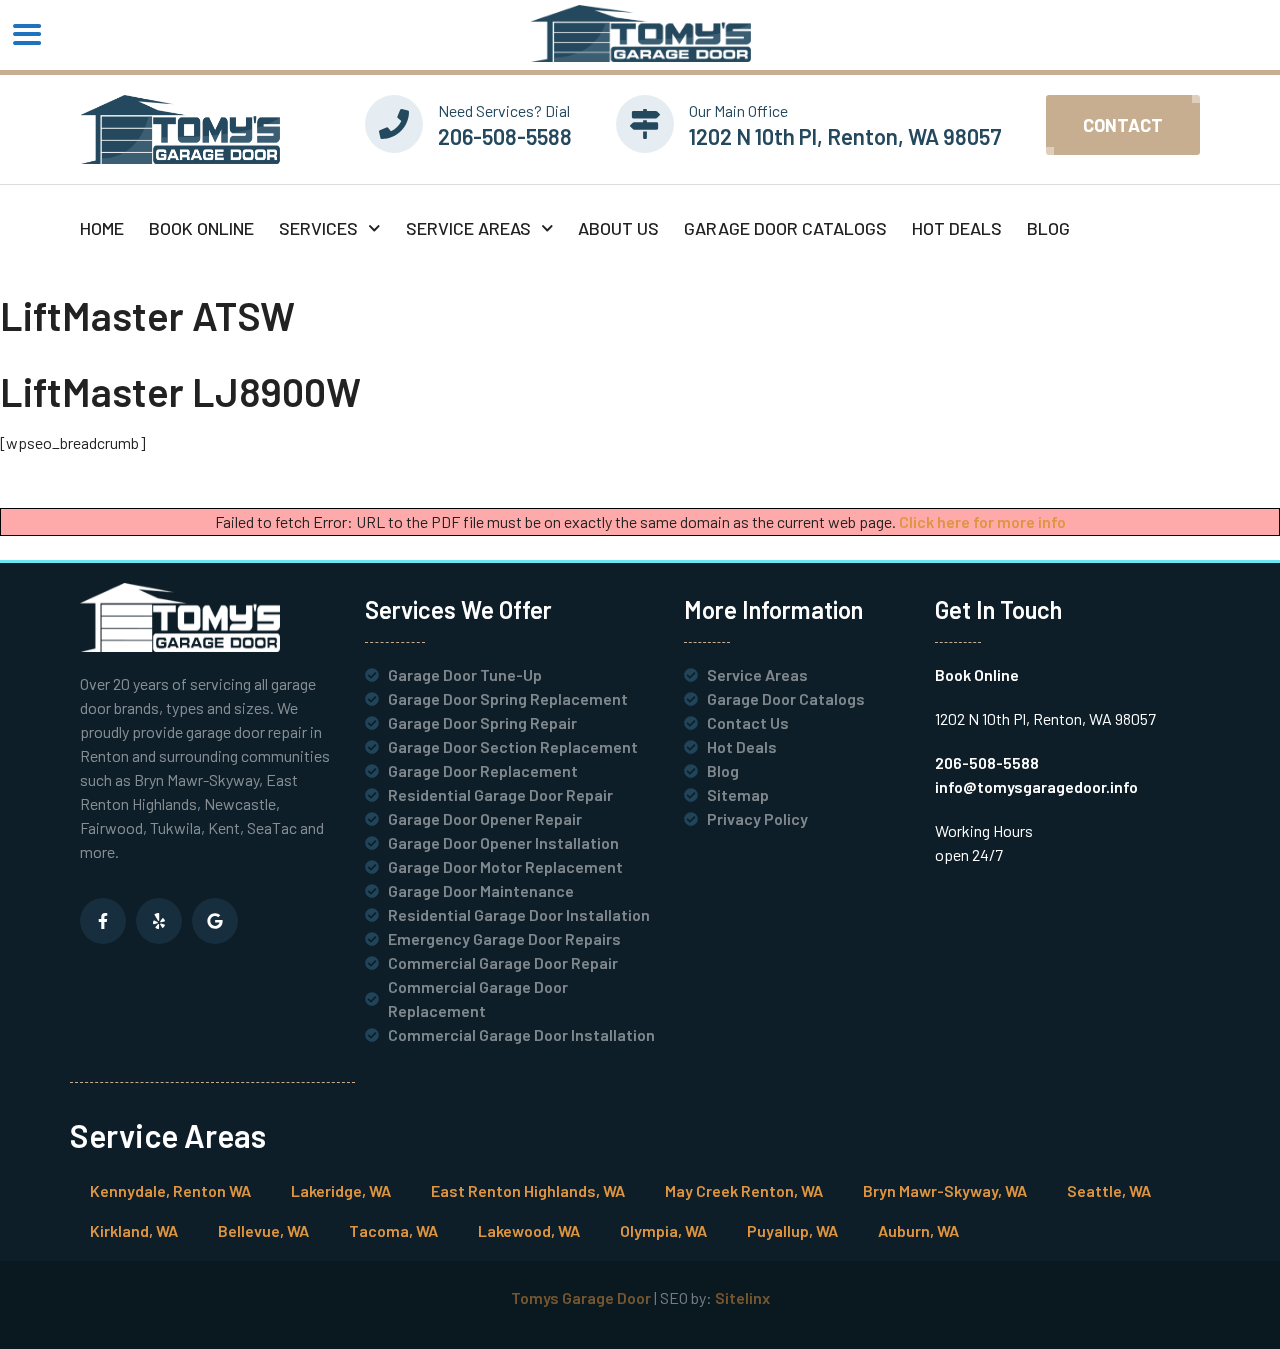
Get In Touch (998, 609)
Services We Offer (458, 609)
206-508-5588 (505, 136)
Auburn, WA (918, 1230)
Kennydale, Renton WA (170, 1190)
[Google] (215, 921)
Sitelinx (742, 1297)
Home (102, 228)
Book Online (201, 228)
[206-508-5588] (394, 124)
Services (318, 228)
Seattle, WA (1109, 1190)
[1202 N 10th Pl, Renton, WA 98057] (645, 124)
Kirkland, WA (134, 1230)
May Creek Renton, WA (744, 1190)
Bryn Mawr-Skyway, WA (945, 1190)
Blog (1048, 228)
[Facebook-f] (103, 921)
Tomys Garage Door (581, 1297)
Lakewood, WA (529, 1230)
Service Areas (468, 228)
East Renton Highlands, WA (528, 1190)
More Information (773, 609)
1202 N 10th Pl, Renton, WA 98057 (845, 136)
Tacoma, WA (393, 1230)
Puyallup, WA (792, 1230)
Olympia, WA (663, 1230)
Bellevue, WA (263, 1230)
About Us (618, 228)
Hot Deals (957, 228)
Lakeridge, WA (341, 1190)
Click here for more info (982, 521)
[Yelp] (159, 921)
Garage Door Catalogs (785, 228)
